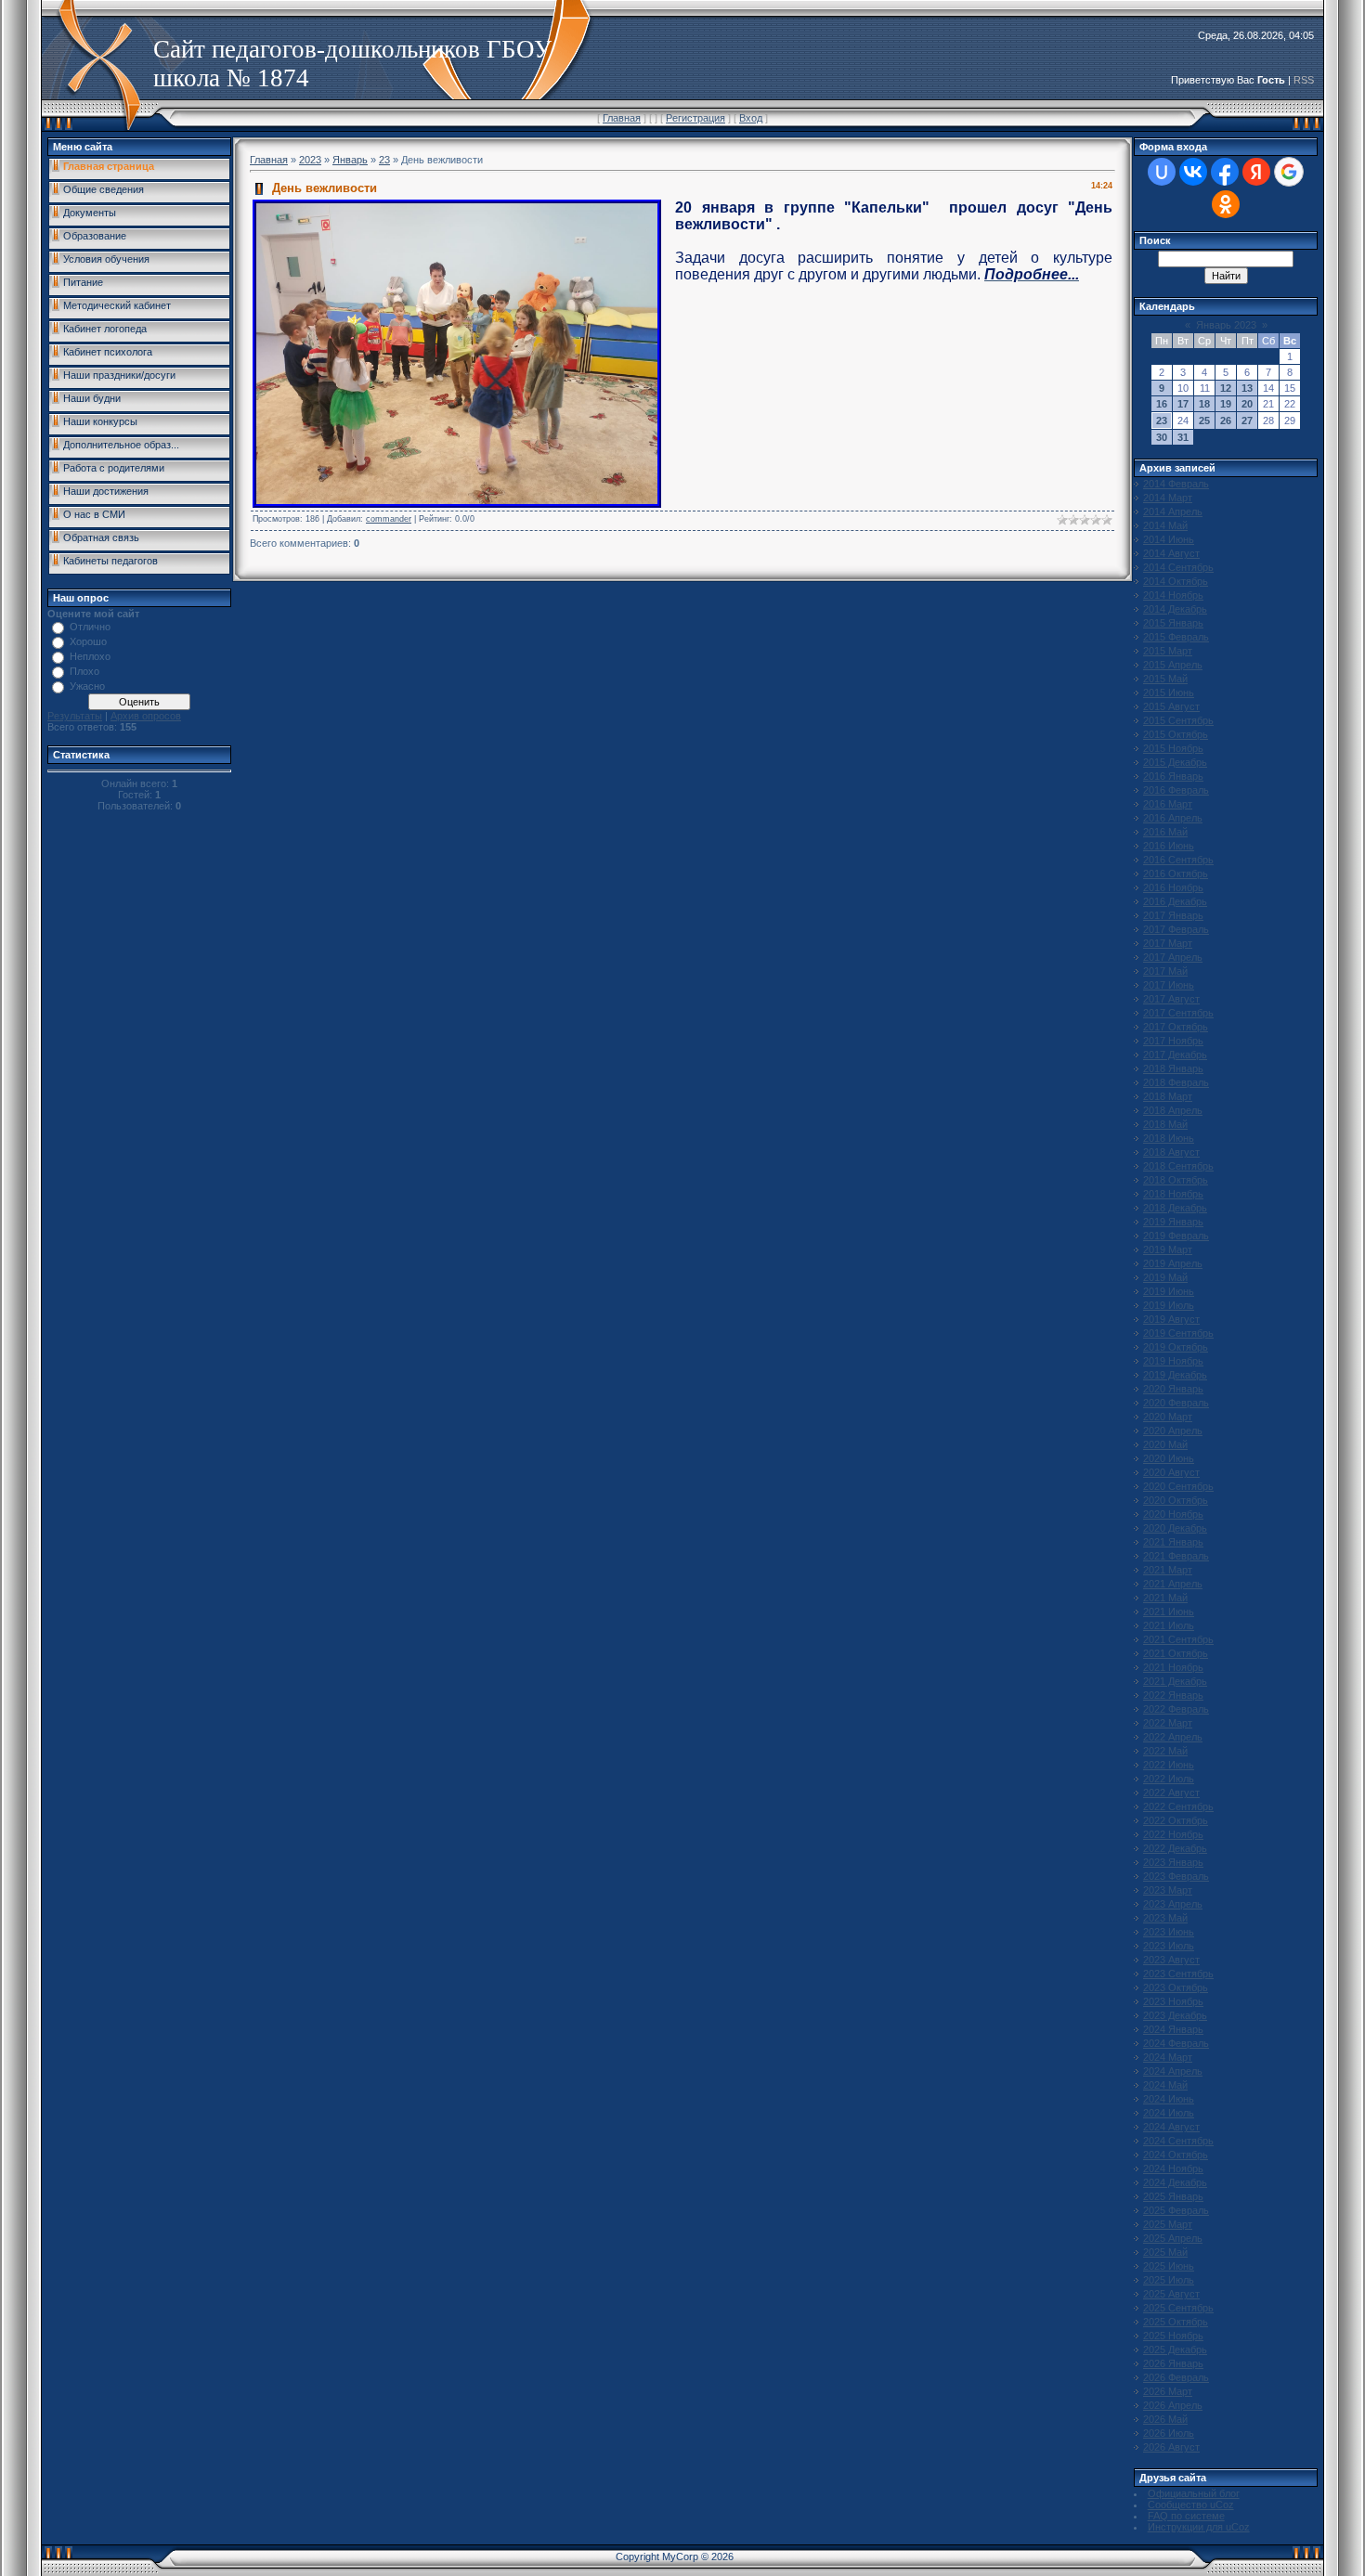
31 (1183, 437)
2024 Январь (1173, 2029)
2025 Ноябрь (1173, 2336)
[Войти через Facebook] (1225, 172)
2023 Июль (1169, 1946)
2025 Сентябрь (1178, 2308)
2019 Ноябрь (1173, 1361)
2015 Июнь (1169, 693)
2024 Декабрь (1175, 2182)
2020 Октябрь (1176, 1500)
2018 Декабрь (1175, 1208)
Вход (751, 118)
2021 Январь (1173, 1542)
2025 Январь (1173, 2196)
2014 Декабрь (1175, 609)
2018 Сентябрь (1178, 1166)
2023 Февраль (1176, 1876)
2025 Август (1171, 2294)
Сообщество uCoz (1191, 2505)
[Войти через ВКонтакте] (1193, 172)
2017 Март (1168, 943)
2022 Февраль (1176, 1709)
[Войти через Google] (1289, 172)
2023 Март (1168, 1890)
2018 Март (1168, 1096)
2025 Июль (1169, 2280)
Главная (622, 118)
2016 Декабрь (1175, 901)
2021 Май (1165, 1598)
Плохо (84, 671)
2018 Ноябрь (1173, 1194)
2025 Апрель (1173, 2238)
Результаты (75, 716)
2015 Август (1171, 706)
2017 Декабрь (1175, 1055)
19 (1226, 404)
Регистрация (695, 118)
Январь (350, 160)
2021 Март (1168, 1570)
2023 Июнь (1169, 1932)
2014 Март (1168, 498)
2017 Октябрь (1176, 1027)
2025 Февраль (1176, 2210)
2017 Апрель (1173, 957)
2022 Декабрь (1175, 1848)
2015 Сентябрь (1178, 720)
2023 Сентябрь (1178, 1974)
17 (1183, 404)
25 (1204, 421)
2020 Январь (1173, 1389)
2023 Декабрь (1175, 2015)
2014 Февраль (1176, 484)
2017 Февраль (1176, 929)
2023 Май (1165, 1918)
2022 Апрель (1173, 1737)
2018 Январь (1173, 1068)
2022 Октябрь (1176, 1820)
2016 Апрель (1173, 818)
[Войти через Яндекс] (1256, 172)
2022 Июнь (1169, 1765)
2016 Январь (1173, 776)
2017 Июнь (1169, 985)
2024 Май (1165, 2085)
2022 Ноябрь (1173, 1834)
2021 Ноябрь (1173, 1667)
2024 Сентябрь (1178, 2141)
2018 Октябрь (1176, 1180)
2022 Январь (1173, 1695)
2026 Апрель (1173, 2405)
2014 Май (1165, 525)
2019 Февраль (1176, 1236)
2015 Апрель (1173, 665)
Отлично (90, 627)
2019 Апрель (1173, 1263)
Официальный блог (1194, 2493)
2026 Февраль (1176, 2377)
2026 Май (1165, 2419)
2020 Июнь (1169, 1458)
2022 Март (1168, 1723)
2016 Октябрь (1176, 874)
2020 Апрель (1173, 1430)
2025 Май (1165, 2252)
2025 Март (1168, 2224)
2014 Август (1171, 553)
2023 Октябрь (1176, 1987)
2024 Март (1168, 2057)
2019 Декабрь (1175, 1375)
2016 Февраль (1176, 790)
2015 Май (1165, 679)
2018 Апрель (1173, 1110)
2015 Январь (1173, 623)
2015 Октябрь (1176, 734)
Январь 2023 (1226, 325)
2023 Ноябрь (1173, 2001)
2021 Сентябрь (1178, 1639)
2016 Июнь (1169, 846)
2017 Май (1165, 971)
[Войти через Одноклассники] (1226, 204)
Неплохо (90, 656)
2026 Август (1171, 2447)
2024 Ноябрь (1173, 2168)
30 (1162, 437)
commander (389, 519)
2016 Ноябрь (1173, 887)
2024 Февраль (1176, 2043)
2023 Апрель (1173, 1904)
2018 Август (1171, 1152)
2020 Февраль (1176, 1403)
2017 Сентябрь (1178, 1013)
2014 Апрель (1173, 511)
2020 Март (1168, 1417)
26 (1226, 421)
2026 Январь (1173, 2363)
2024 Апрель (1173, 2071)
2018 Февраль (1176, 1082)
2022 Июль (1169, 1779)
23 (384, 160)
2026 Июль (1169, 2433)
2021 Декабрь (1175, 1681)
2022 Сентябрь (1178, 1806)
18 (1204, 404)
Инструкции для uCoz (1199, 2527)
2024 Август (1171, 2127)
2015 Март (1168, 651)
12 (1226, 388)
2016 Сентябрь (1178, 860)
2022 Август (1171, 1793)
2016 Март (1168, 804)
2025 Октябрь (1176, 2322)
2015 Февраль (1176, 637)
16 (1162, 404)
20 (1247, 404)
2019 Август (1171, 1319)
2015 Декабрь (1175, 762)
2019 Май (1165, 1277)
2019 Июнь (1169, 1291)
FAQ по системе (1186, 2516)
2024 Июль (1169, 2113)
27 (1247, 421)
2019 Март (1168, 1249)
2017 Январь (1173, 915)
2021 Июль (1169, 1625)
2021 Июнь (1169, 1612)
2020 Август (1171, 1472)
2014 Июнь (1169, 539)
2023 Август (1171, 1960)
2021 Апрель (1173, 1584)
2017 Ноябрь (1173, 1041)
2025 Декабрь (1175, 2349)
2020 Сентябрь (1178, 1486)
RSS (1304, 80)
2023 (310, 160)
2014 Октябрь (1176, 581)
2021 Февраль (1176, 1556)
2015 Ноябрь (1173, 748)
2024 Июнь (1169, 2099)
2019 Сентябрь (1178, 1333)
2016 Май (1165, 832)
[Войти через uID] (1162, 172)
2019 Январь (1173, 1222)
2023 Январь (1173, 1862)
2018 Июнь (1169, 1138)
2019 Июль (1169, 1305)
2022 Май (1165, 1751)
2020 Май (1165, 1444)
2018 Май (1165, 1124)
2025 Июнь (1169, 2266)
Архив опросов (146, 716)
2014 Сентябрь (1178, 567)
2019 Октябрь (1176, 1347)
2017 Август (1171, 999)
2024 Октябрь (1176, 2155)
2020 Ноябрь (1173, 1514)
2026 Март (1168, 2391)
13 (1247, 388)
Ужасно (87, 686)
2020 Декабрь (1175, 1528)
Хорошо (88, 641)
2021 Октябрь (1176, 1653)
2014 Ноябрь (1173, 595)
